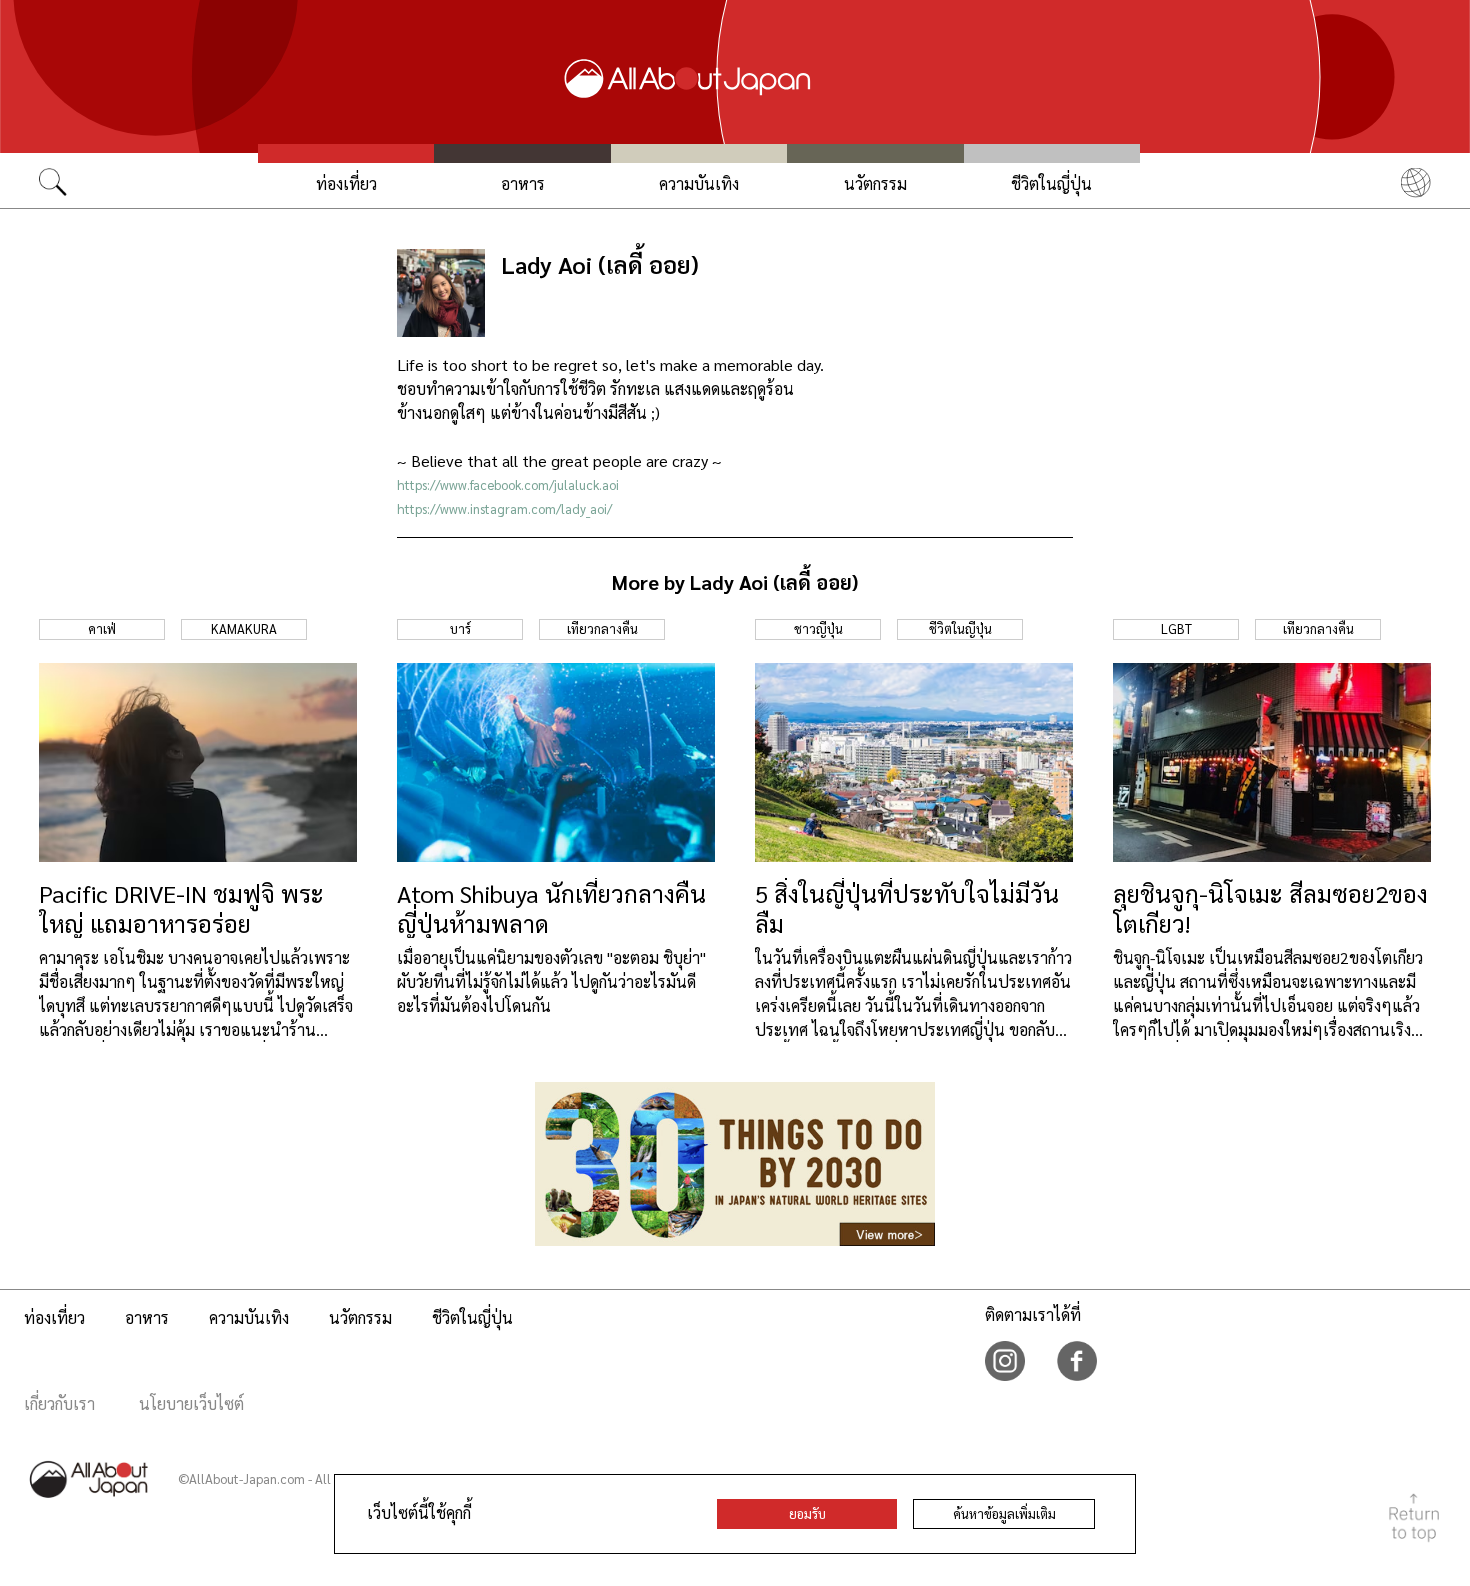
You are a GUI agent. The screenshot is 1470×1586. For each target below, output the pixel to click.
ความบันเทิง (699, 183)
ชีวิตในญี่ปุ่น (1051, 183)
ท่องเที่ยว (346, 183)
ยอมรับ (807, 1513)
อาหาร (523, 183)
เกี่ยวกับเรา (59, 1403)
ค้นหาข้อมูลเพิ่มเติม (1004, 1513)
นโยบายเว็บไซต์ (191, 1403)
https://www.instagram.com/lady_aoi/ (504, 508)
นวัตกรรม (875, 183)
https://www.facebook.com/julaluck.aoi (508, 484)
